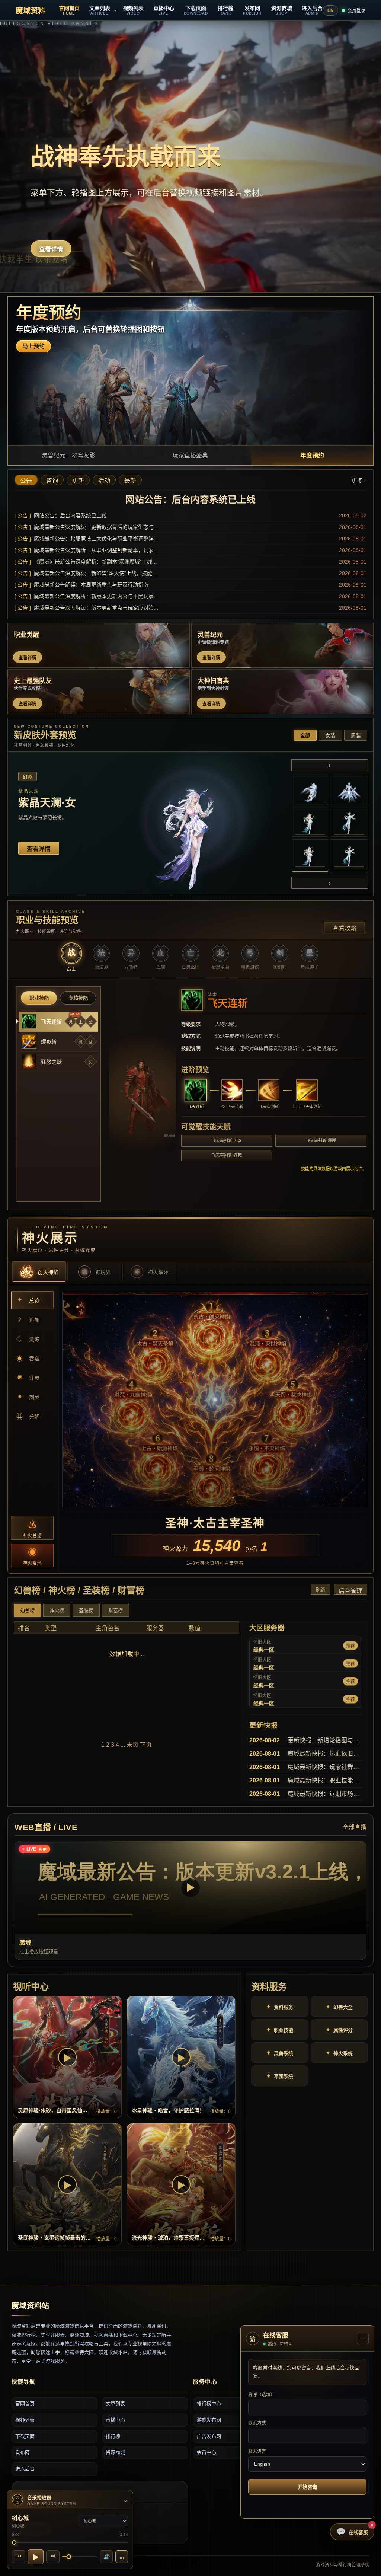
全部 (305, 736)
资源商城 (115, 2452)
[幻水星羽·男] (310, 854)
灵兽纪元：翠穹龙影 (68, 455)
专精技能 (78, 998)
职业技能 (39, 998)
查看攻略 (345, 928)
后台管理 (350, 1591)
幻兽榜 (27, 1611)
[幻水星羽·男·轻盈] (349, 854)
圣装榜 (86, 1611)
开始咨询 (307, 2487)
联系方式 (257, 2423)
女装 (330, 736)
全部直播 (355, 1827)
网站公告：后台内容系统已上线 (190, 499)
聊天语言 (257, 2451)
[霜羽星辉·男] (349, 789)
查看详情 (51, 249)
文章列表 (115, 2403)
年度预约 (312, 455)
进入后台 (25, 2469)
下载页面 (25, 2436)
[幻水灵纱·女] (310, 822)
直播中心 (115, 2420)
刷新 (320, 1590)
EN (331, 10)
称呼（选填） (262, 2395)
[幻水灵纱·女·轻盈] (349, 822)
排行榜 (113, 2436)
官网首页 (25, 2403)
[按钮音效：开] (122, 2557)
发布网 (23, 2452)
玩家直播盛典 (190, 455)
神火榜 (57, 1611)
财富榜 (116, 1611)
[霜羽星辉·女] (310, 789)
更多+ (359, 481)
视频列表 (25, 2420)
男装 (356, 736)
